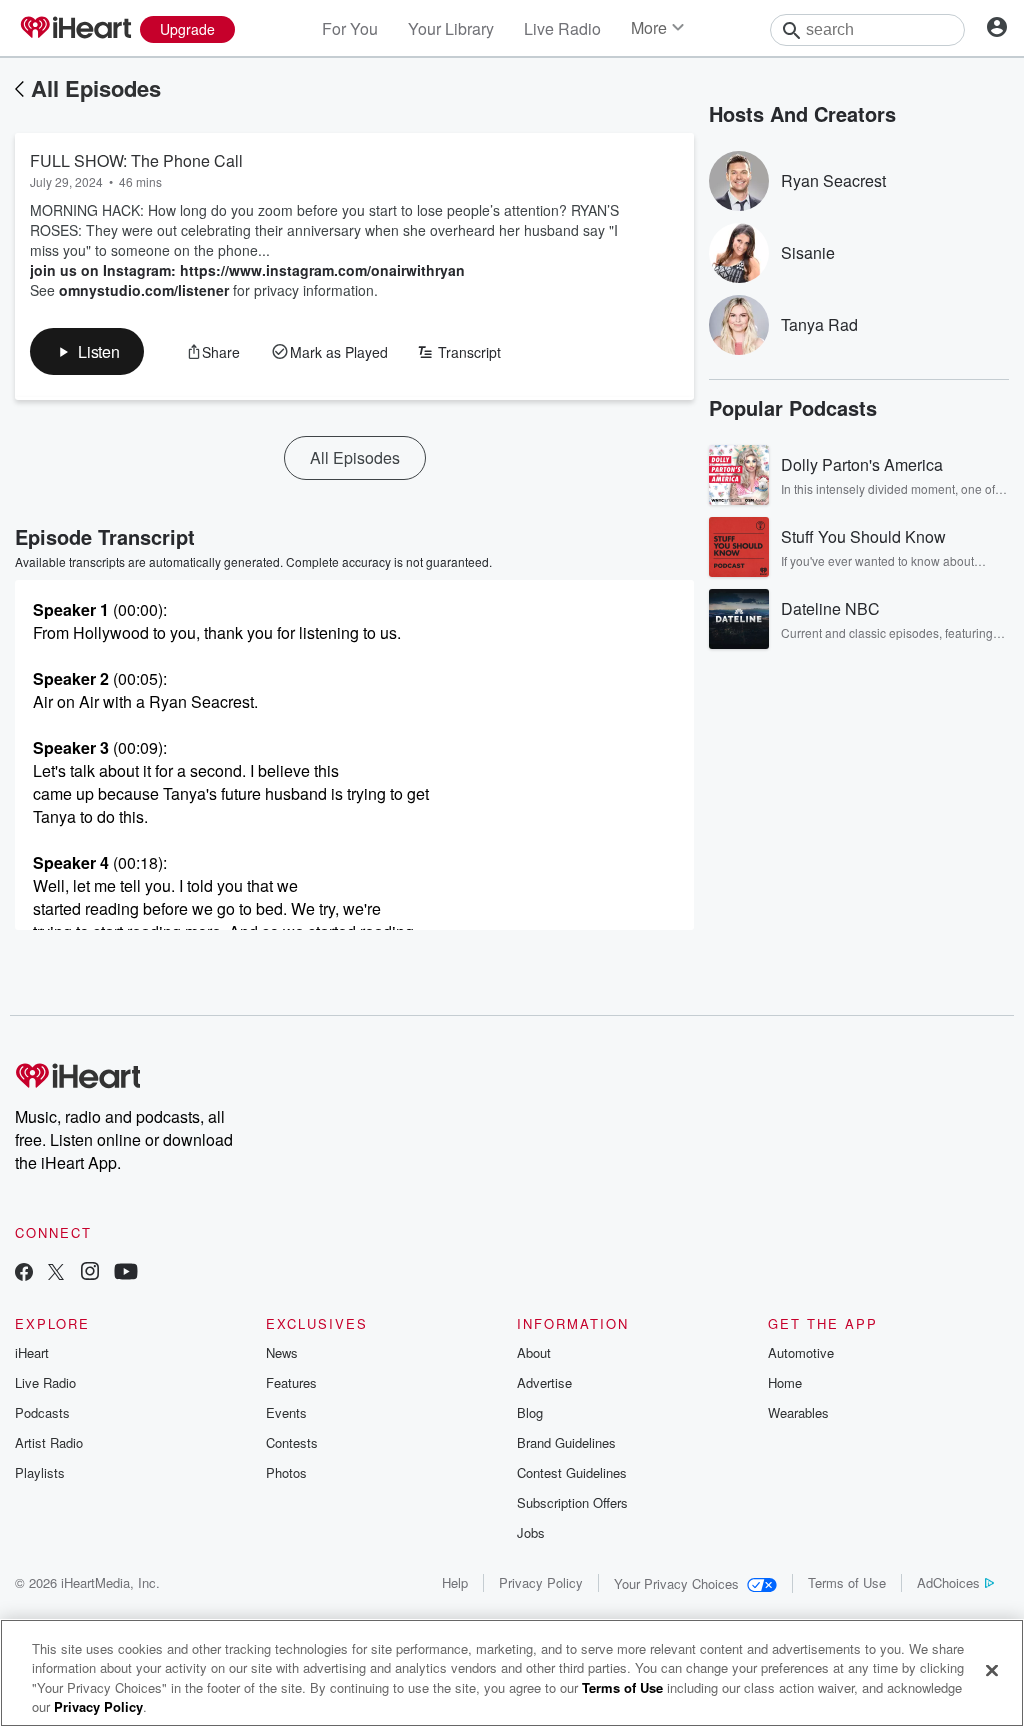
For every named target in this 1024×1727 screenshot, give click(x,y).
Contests (292, 1442)
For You (350, 28)
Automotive (801, 1352)
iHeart (32, 1352)
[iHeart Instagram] (90, 1273)
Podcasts (42, 1412)
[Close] (992, 1670)
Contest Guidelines (572, 1472)
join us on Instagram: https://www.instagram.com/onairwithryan (247, 270)
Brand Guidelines (566, 1442)
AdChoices (948, 1582)
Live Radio (562, 28)
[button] (87, 351)
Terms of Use (847, 1582)
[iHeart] (75, 29)
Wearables (798, 1412)
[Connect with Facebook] (24, 1273)
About (534, 1352)
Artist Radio (49, 1442)
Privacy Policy (541, 1582)
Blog (530, 1412)
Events (286, 1412)
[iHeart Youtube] (126, 1273)
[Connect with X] (56, 1273)
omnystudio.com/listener (144, 290)
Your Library (451, 28)
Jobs (531, 1532)
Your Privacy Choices (676, 1583)
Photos (286, 1472)
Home (785, 1382)
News (282, 1352)
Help (455, 1582)
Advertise (544, 1382)
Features (291, 1382)
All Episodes (96, 88)
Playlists (40, 1472)
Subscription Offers (572, 1502)
